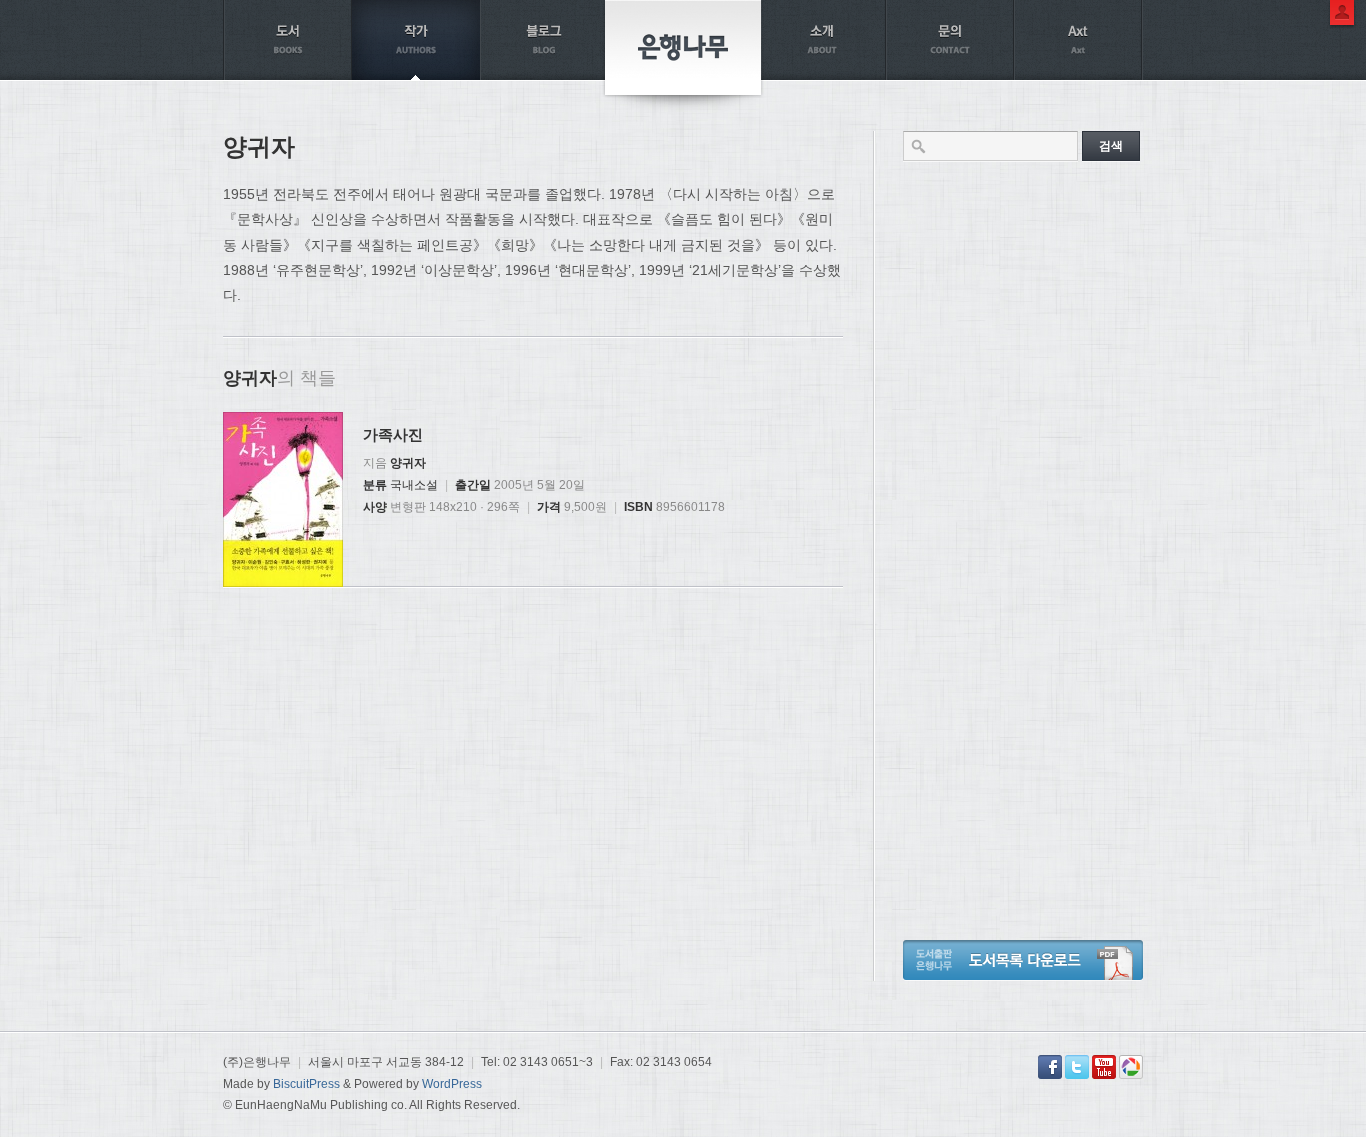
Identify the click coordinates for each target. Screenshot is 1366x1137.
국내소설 (414, 485)
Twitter (1077, 1067)
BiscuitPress (306, 1084)
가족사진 (393, 434)
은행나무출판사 (683, 47)
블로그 (544, 40)
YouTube (1104, 1067)
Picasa (1131, 1067)
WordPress (452, 1084)
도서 (288, 40)
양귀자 (408, 463)
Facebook (1050, 1067)
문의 (950, 40)
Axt (1078, 40)
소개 (822, 40)
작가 (416, 40)
